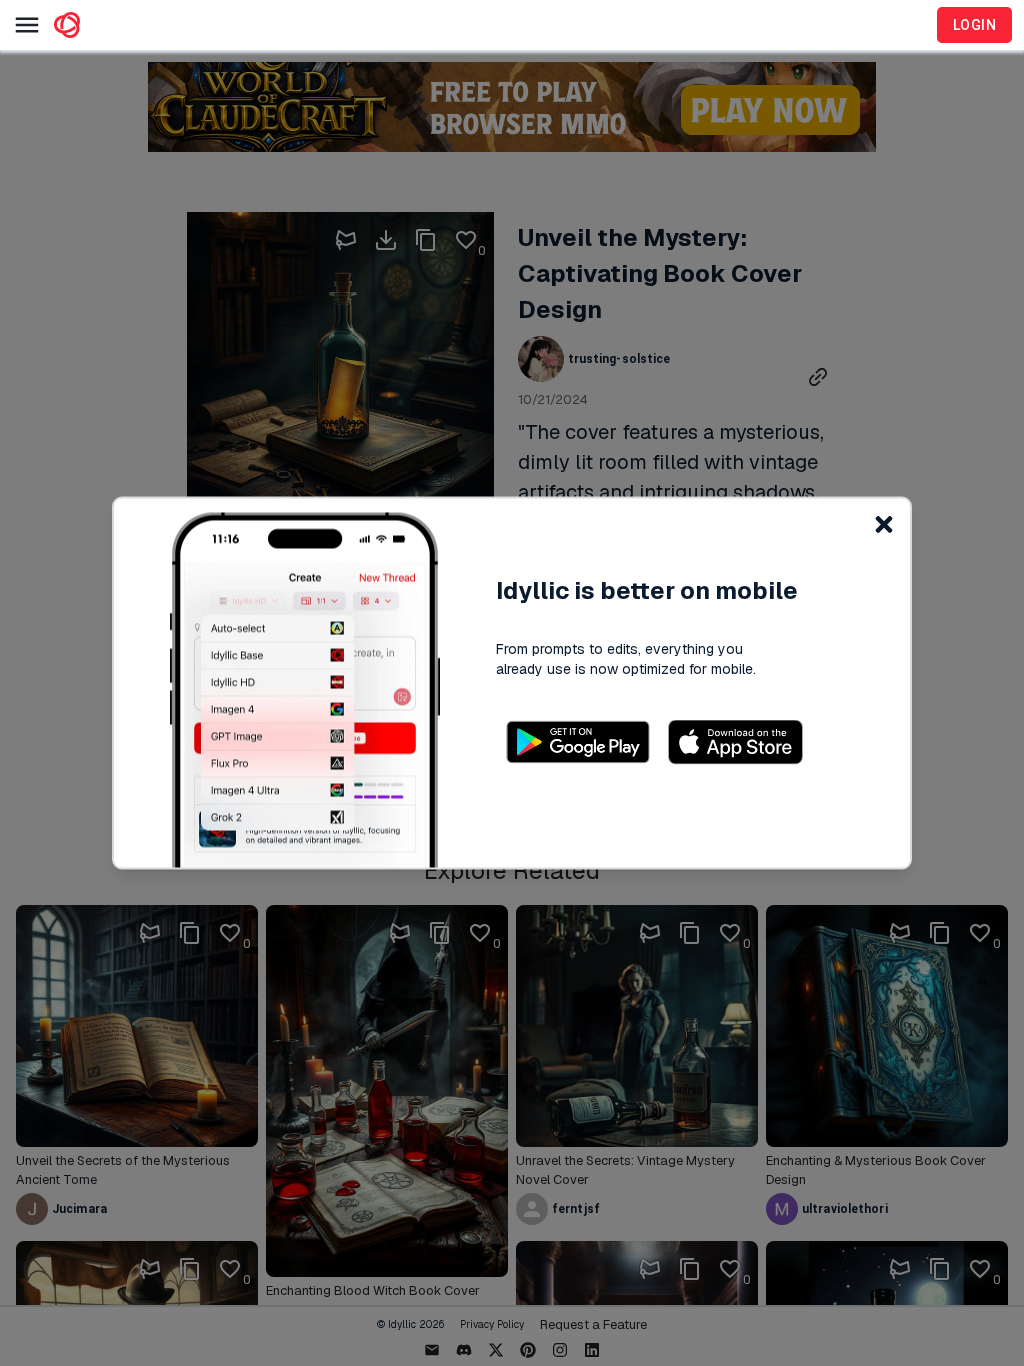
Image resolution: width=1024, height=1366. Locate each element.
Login (974, 25)
